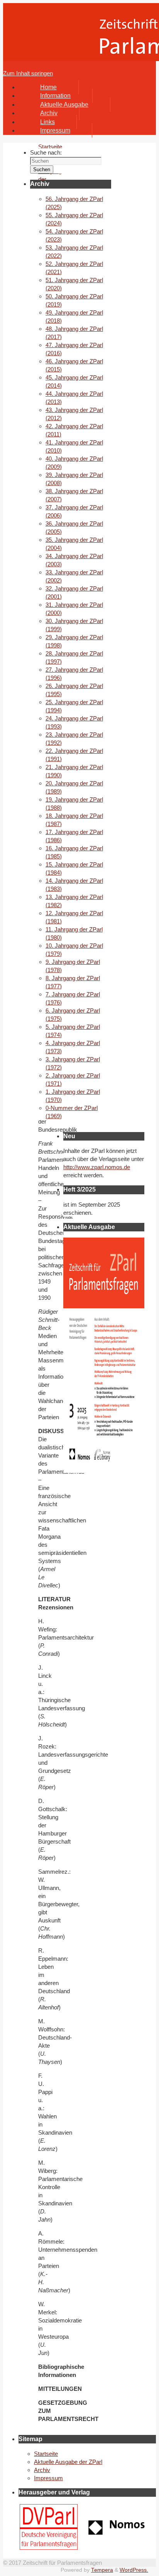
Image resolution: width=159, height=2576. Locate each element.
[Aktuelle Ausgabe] (104, 1469)
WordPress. (134, 2570)
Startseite (46, 2454)
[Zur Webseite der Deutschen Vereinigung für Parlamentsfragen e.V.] (49, 2548)
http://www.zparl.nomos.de (97, 1167)
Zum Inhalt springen (28, 73)
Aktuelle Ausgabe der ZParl (68, 2462)
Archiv (42, 2470)
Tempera (102, 2570)
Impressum (48, 2478)
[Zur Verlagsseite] (117, 2533)
